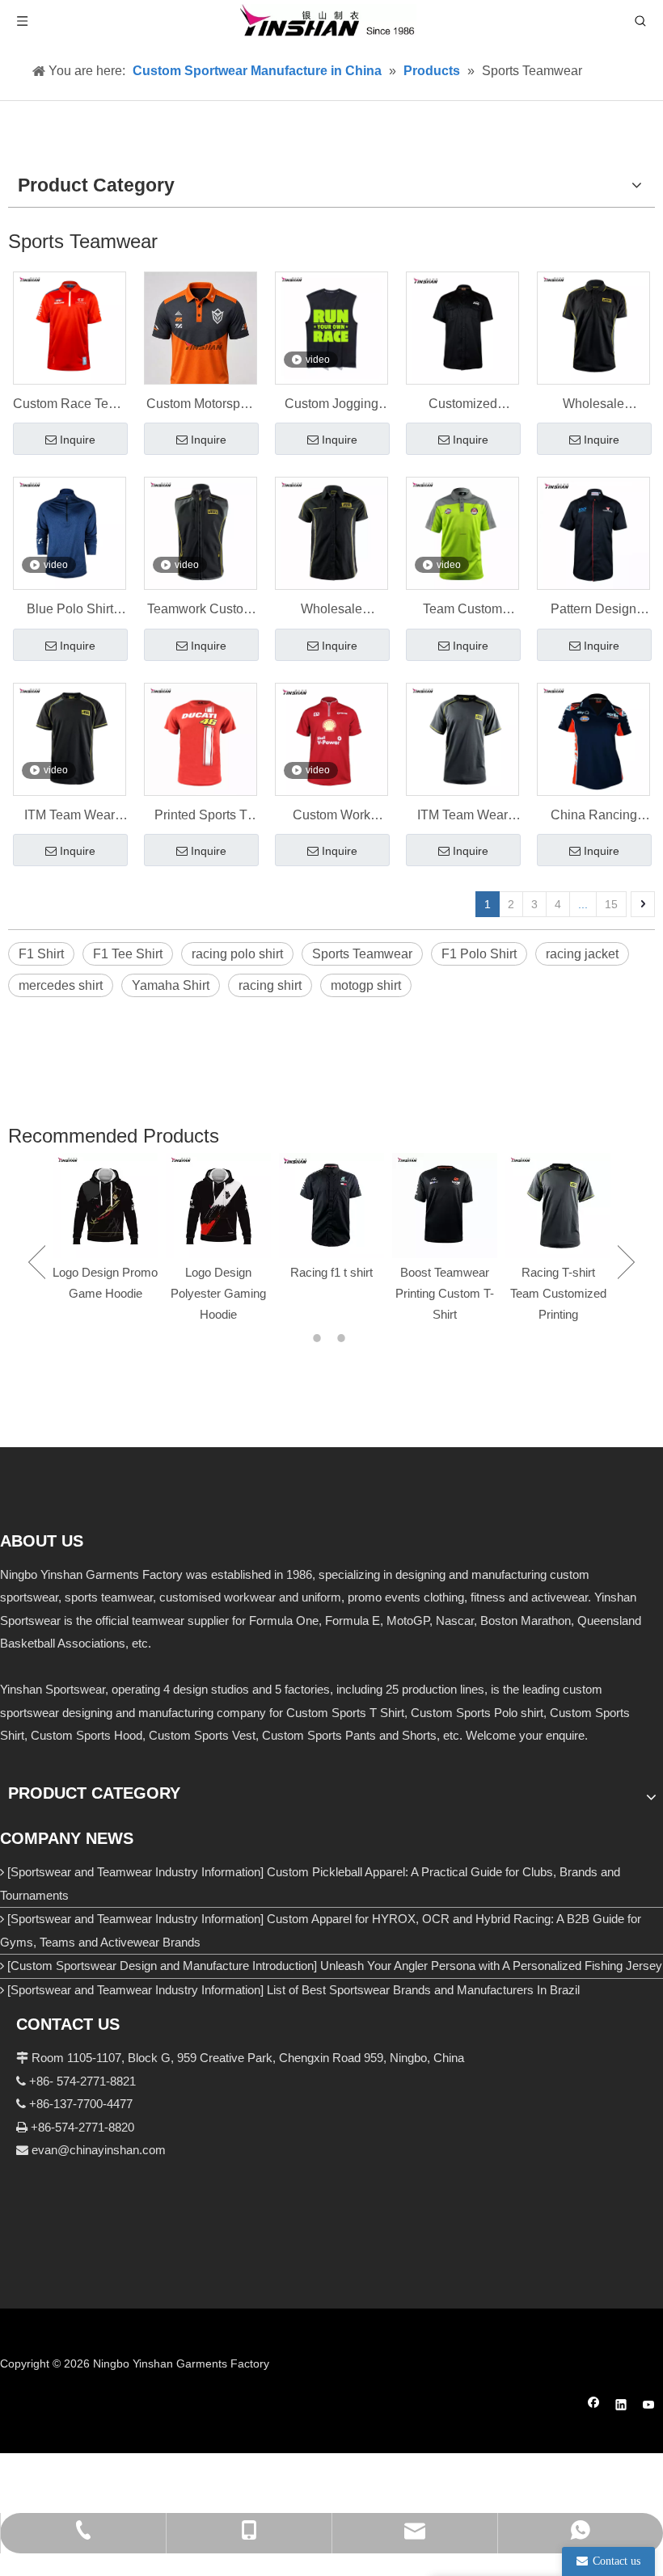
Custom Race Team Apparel (70, 406)
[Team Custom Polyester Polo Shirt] (462, 533)
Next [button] (626, 1262)
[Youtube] (649, 2407)
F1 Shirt (41, 954)
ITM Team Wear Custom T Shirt (70, 817)
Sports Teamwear (362, 954)
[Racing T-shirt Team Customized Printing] (558, 1206)
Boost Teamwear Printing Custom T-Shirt (445, 1293)
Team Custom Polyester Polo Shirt (462, 611)
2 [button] (344, 1338)
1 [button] (319, 1338)
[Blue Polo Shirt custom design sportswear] (70, 533)
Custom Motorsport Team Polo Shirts (201, 406)
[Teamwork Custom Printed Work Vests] (201, 533)
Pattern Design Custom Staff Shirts (593, 611)
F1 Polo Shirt (479, 954)
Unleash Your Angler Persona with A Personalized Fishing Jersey (491, 1966)
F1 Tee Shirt (128, 954)
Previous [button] (37, 1262)
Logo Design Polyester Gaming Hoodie (218, 1293)
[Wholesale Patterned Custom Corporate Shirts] (331, 533)
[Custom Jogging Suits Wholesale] (331, 327)
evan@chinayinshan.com (99, 2150)
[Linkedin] (621, 2407)
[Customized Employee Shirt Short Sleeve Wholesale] (462, 327)
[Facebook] (594, 2407)
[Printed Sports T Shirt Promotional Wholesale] (201, 738)
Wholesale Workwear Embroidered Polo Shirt (594, 406)
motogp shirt (366, 985)
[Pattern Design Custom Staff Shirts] (593, 533)
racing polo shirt (237, 954)
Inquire (78, 440)
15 (611, 904)
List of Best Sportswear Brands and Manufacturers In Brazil (423, 1990)
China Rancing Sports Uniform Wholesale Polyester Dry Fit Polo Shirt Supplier (593, 817)
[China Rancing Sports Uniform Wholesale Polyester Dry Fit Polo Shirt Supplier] (593, 738)
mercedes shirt (61, 985)
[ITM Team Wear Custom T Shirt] (70, 738)
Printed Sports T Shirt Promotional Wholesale (201, 817)
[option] (105, 1229)
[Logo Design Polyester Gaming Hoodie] (218, 1206)
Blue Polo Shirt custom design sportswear (70, 611)
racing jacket (582, 954)
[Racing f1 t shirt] (331, 1206)
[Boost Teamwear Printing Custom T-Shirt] (445, 1206)
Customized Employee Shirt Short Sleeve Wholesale (463, 406)
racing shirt (270, 985)
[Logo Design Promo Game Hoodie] (105, 1206)
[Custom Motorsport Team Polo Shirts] (201, 341)
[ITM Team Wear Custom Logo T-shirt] (462, 738)
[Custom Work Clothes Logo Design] (331, 738)
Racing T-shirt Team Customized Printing (558, 1293)
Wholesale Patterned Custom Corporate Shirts (331, 611)
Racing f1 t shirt (331, 1272)
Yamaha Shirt (171, 985)
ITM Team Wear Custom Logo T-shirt (463, 817)
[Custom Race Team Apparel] (70, 327)
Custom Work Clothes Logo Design (331, 817)
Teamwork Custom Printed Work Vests (201, 611)
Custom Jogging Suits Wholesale (331, 406)
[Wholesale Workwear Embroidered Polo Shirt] (593, 327)
